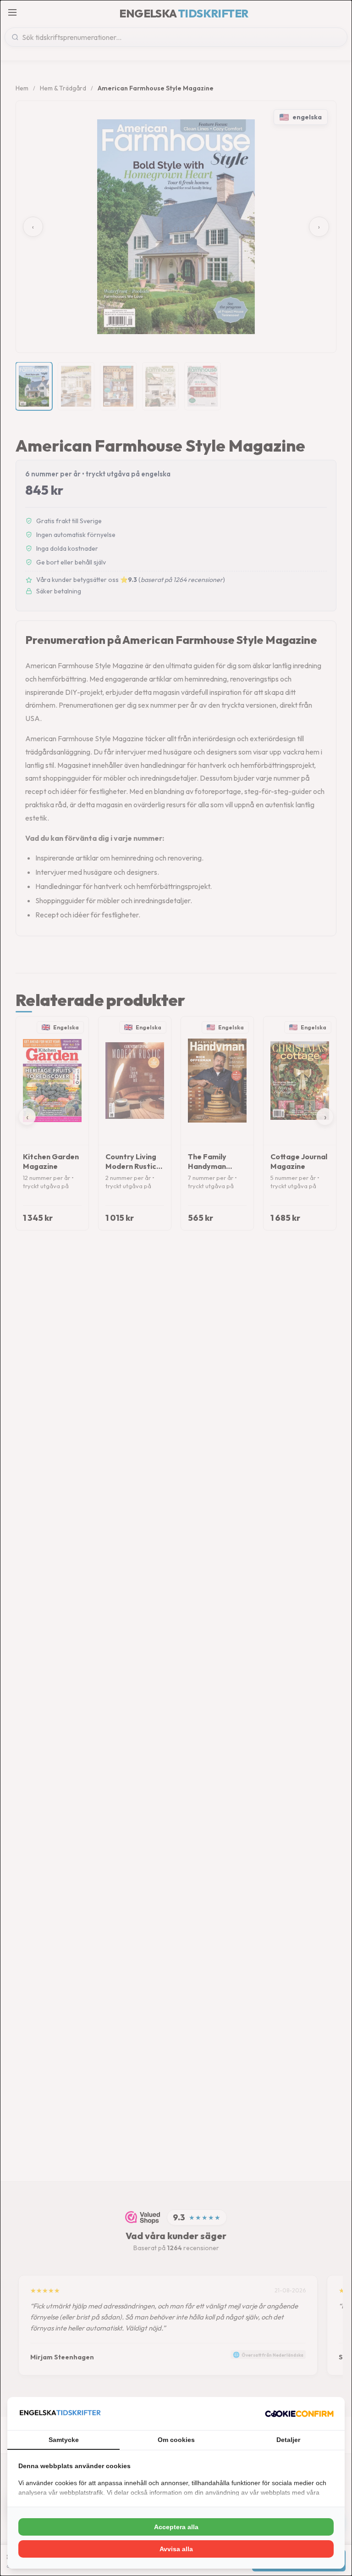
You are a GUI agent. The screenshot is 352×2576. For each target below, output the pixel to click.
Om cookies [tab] (176, 2440)
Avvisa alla (176, 2549)
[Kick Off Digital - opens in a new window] (299, 2414)
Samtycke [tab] (64, 2440)
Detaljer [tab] (288, 2440)
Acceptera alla (176, 2527)
